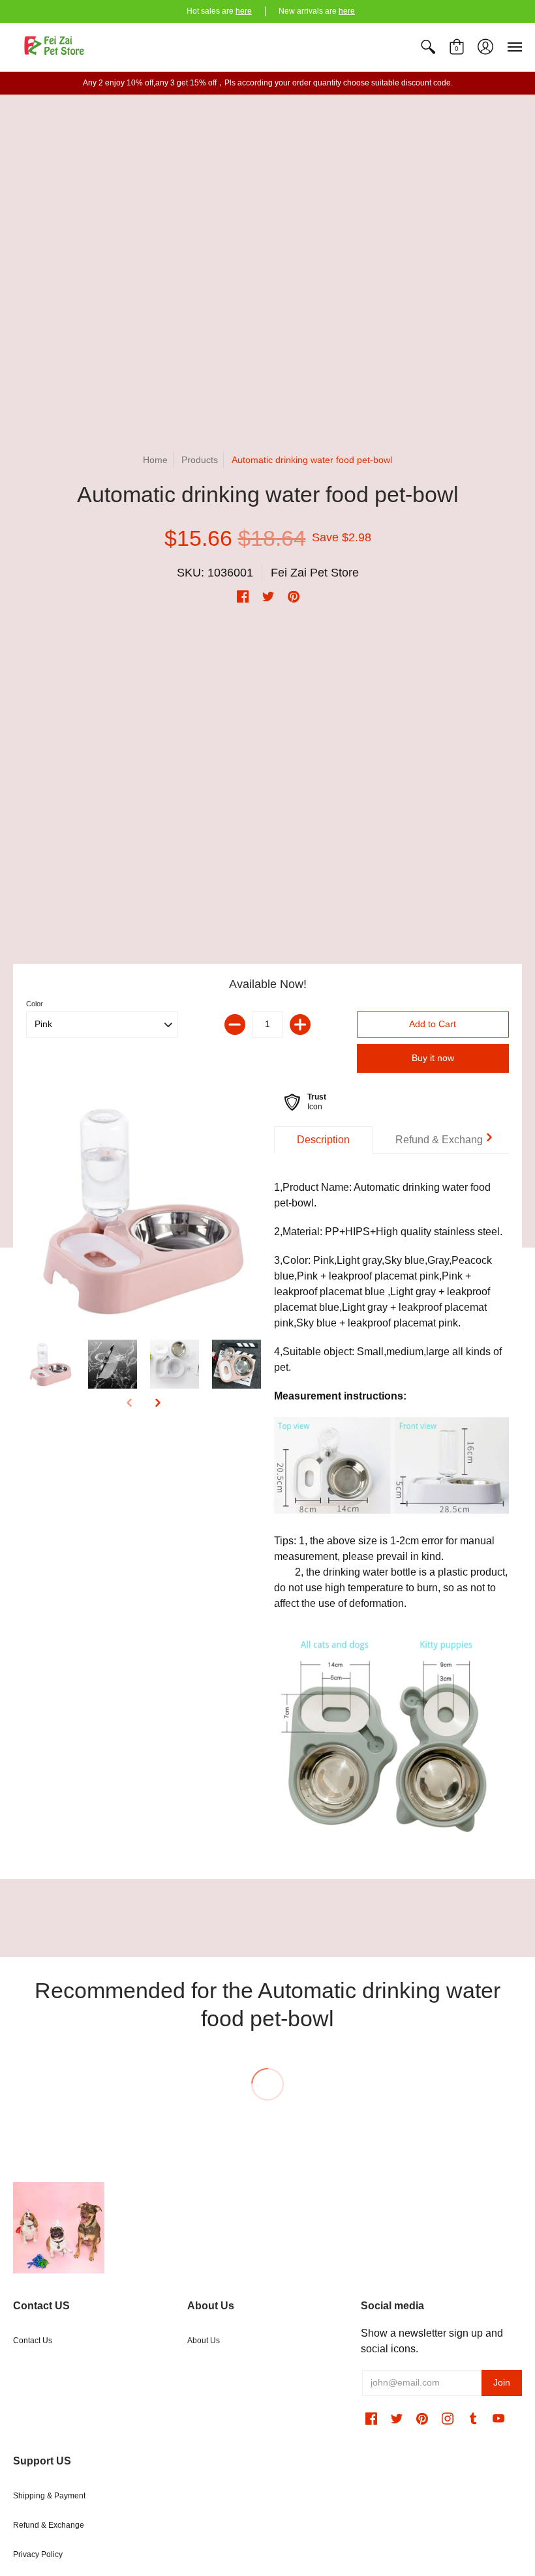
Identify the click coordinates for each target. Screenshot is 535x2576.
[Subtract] (235, 1025)
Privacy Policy (38, 2554)
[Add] (300, 1025)
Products (200, 460)
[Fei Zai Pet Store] (55, 47)
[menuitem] (428, 47)
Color (35, 1004)
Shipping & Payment (49, 2496)
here (244, 11)
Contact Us (33, 2341)
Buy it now (433, 1058)
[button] (428, 47)
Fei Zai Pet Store (315, 573)
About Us (204, 2341)
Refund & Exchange (49, 2525)
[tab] (323, 1140)
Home (155, 460)
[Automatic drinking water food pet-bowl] (144, 1210)
